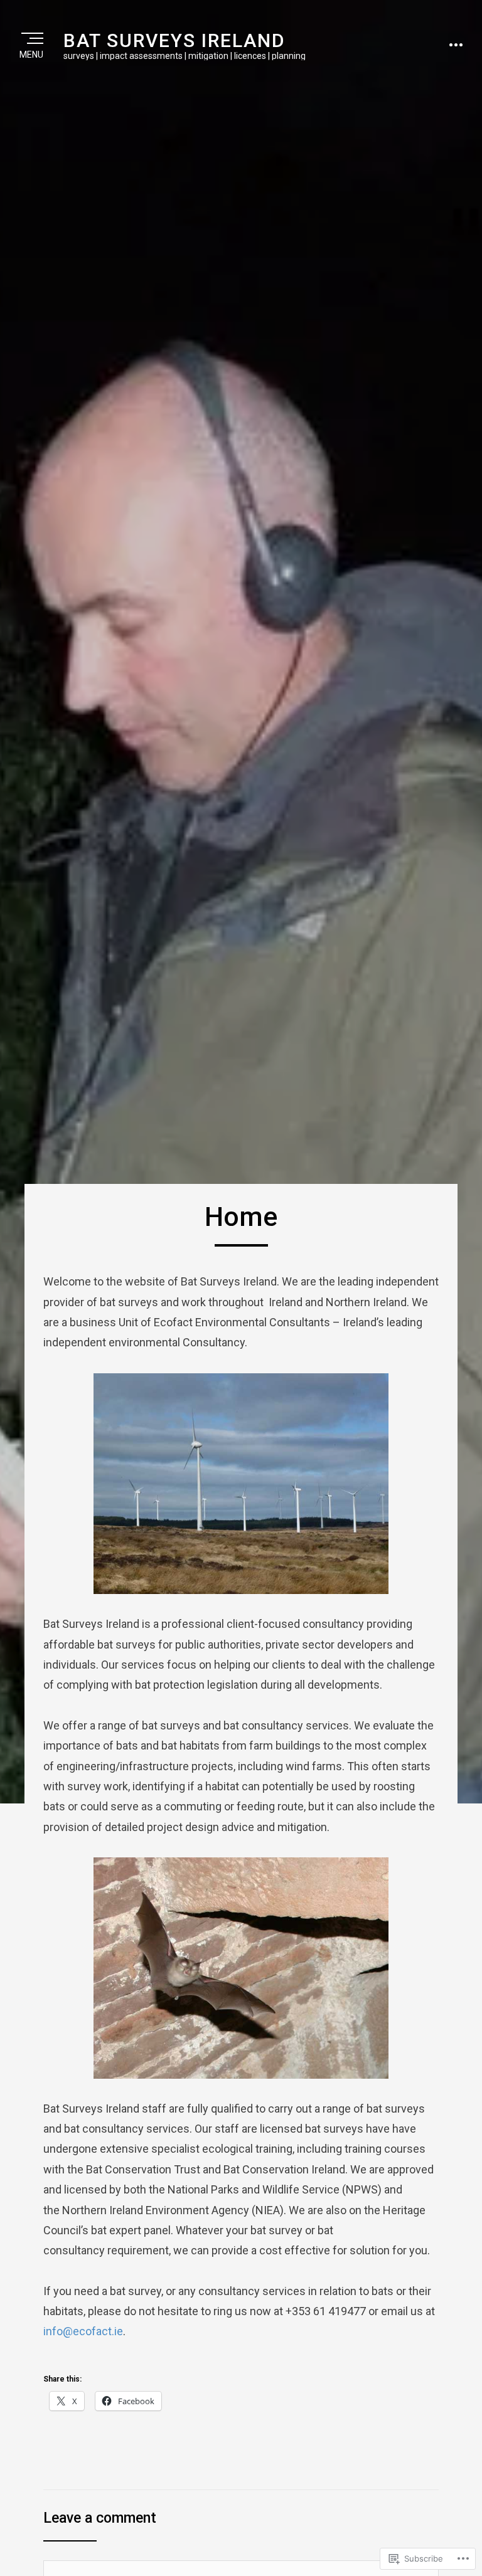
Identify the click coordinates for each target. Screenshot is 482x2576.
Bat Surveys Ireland (174, 40)
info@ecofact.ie (83, 2331)
